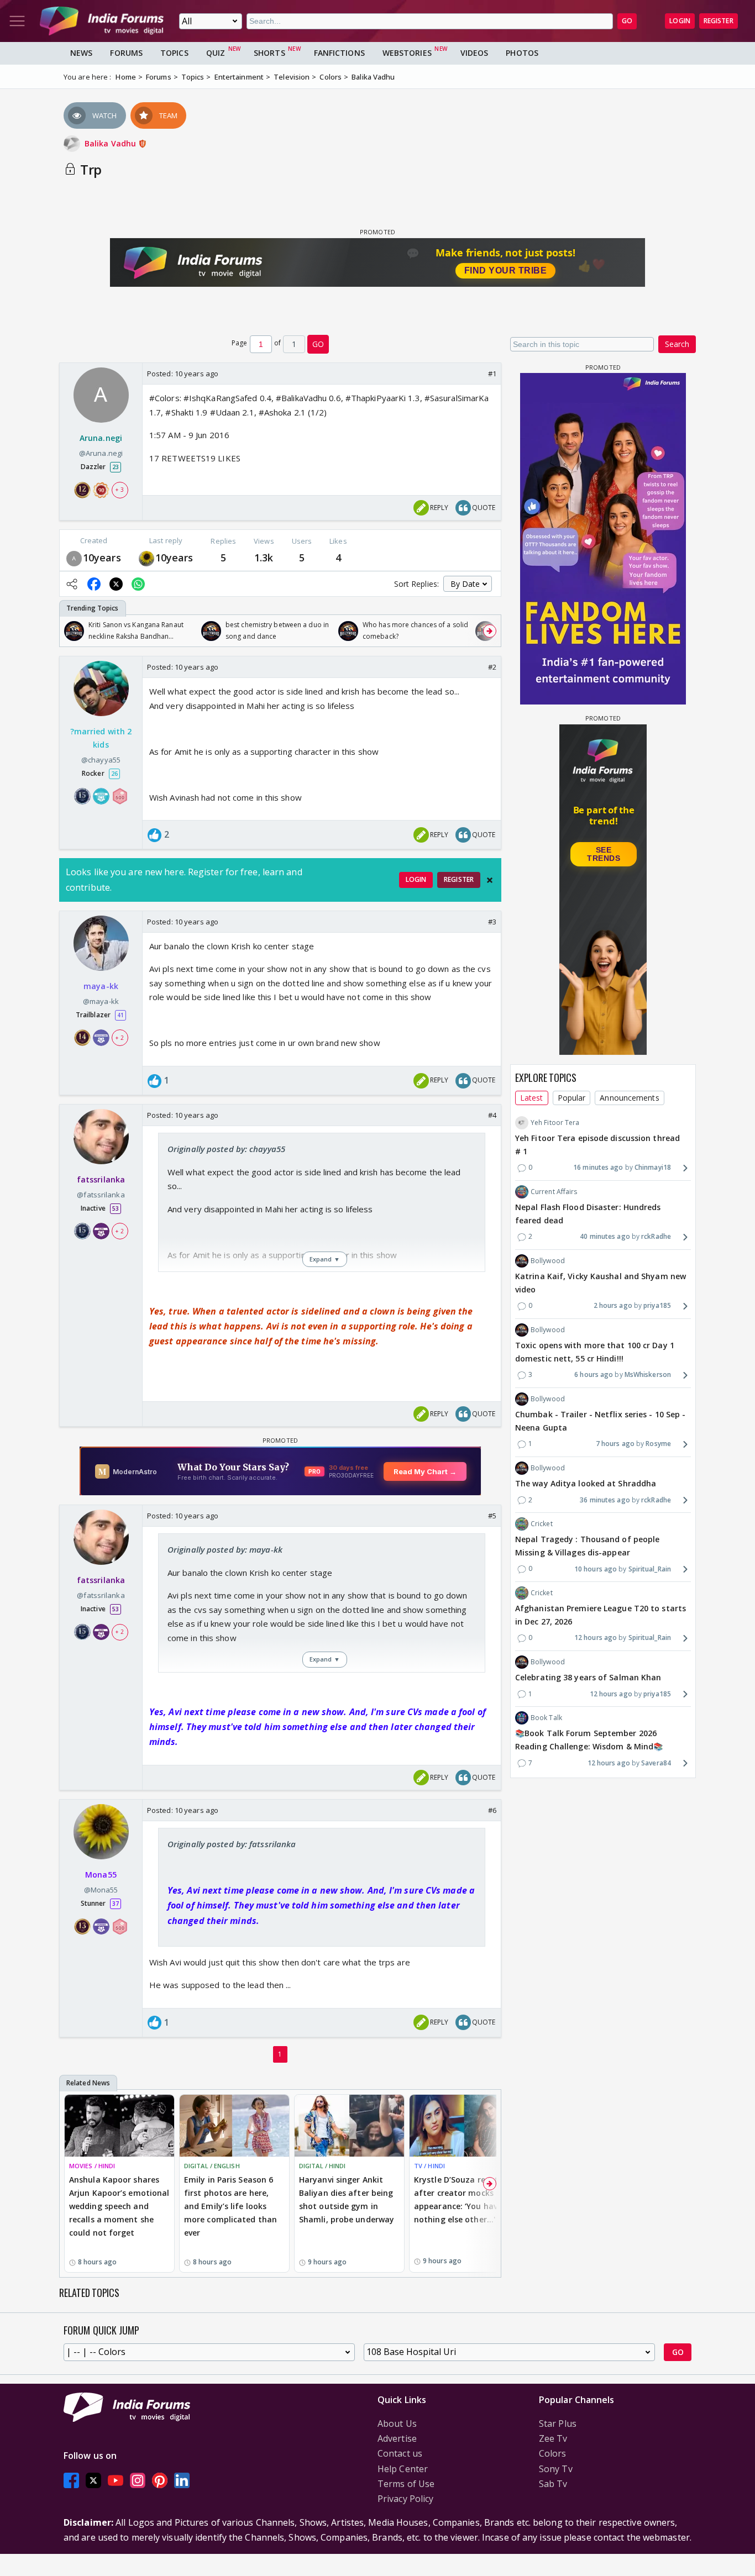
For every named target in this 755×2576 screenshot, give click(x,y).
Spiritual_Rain (650, 1569)
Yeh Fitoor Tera (555, 1123)
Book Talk (546, 1718)
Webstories (407, 53)
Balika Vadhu (111, 143)
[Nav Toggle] (17, 21)
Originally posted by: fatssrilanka (232, 1844)
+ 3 (119, 490)
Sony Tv (556, 2469)
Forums (126, 53)
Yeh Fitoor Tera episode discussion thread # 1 (597, 1145)
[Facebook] (71, 2481)
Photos (522, 53)
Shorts (269, 53)
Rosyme (658, 1444)
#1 (492, 374)
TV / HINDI (429, 2166)
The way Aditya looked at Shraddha (586, 1483)
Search (677, 344)
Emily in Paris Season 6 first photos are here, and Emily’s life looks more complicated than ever (230, 2206)
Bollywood (548, 1261)
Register (719, 21)
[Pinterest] (160, 2481)
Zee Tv (553, 2438)
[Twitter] (93, 2481)
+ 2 (119, 1038)
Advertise (397, 2438)
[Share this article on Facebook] (94, 584)
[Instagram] (138, 2481)
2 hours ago (613, 1305)
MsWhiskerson (648, 1374)
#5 (492, 1516)
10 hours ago (596, 1569)
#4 (492, 1115)
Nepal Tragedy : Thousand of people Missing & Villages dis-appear (587, 1546)
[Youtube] (116, 2481)
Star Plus (558, 2423)
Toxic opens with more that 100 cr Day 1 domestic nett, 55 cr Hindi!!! (595, 1352)
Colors (553, 2453)
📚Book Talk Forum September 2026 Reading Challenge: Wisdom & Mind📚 (589, 1740)
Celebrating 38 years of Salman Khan (588, 1677)
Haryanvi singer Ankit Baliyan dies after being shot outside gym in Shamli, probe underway (347, 2199)
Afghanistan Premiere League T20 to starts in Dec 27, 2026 (601, 1615)
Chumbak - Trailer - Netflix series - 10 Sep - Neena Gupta (601, 1421)
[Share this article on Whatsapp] (138, 584)
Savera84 (656, 1763)
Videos (475, 53)
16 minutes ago (598, 1167)
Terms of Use (406, 2484)
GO (627, 21)
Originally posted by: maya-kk (225, 1549)
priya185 (657, 1305)
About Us (397, 2423)
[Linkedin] (182, 2481)
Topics (174, 53)
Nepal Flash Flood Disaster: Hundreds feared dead (588, 1214)
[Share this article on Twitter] (116, 584)
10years (102, 558)
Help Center (403, 2469)
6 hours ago (594, 1374)
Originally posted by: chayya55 (226, 1149)
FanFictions (339, 53)
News (81, 53)
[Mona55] (146, 557)
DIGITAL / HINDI (323, 2166)
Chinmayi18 (653, 1167)
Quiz (216, 53)
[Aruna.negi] (74, 557)
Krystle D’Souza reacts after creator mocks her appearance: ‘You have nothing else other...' (461, 2199)
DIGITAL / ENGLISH (212, 2166)
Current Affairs (554, 1192)
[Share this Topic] (72, 584)
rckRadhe (656, 1236)
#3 (492, 922)
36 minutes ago (605, 1500)
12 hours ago (596, 1637)
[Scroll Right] (490, 631)
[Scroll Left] (71, 631)
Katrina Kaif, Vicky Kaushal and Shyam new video (601, 1283)
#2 (492, 667)
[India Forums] (102, 21)
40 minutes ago (605, 1236)
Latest (532, 1098)
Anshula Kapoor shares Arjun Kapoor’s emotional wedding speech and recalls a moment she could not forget (119, 2206)
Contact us (400, 2453)
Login (680, 21)
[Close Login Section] (490, 880)
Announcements (629, 1098)
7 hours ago (615, 1444)
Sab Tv (553, 2484)
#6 (492, 1810)
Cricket (542, 1524)
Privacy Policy (405, 2499)
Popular (572, 1098)
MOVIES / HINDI (92, 2166)
